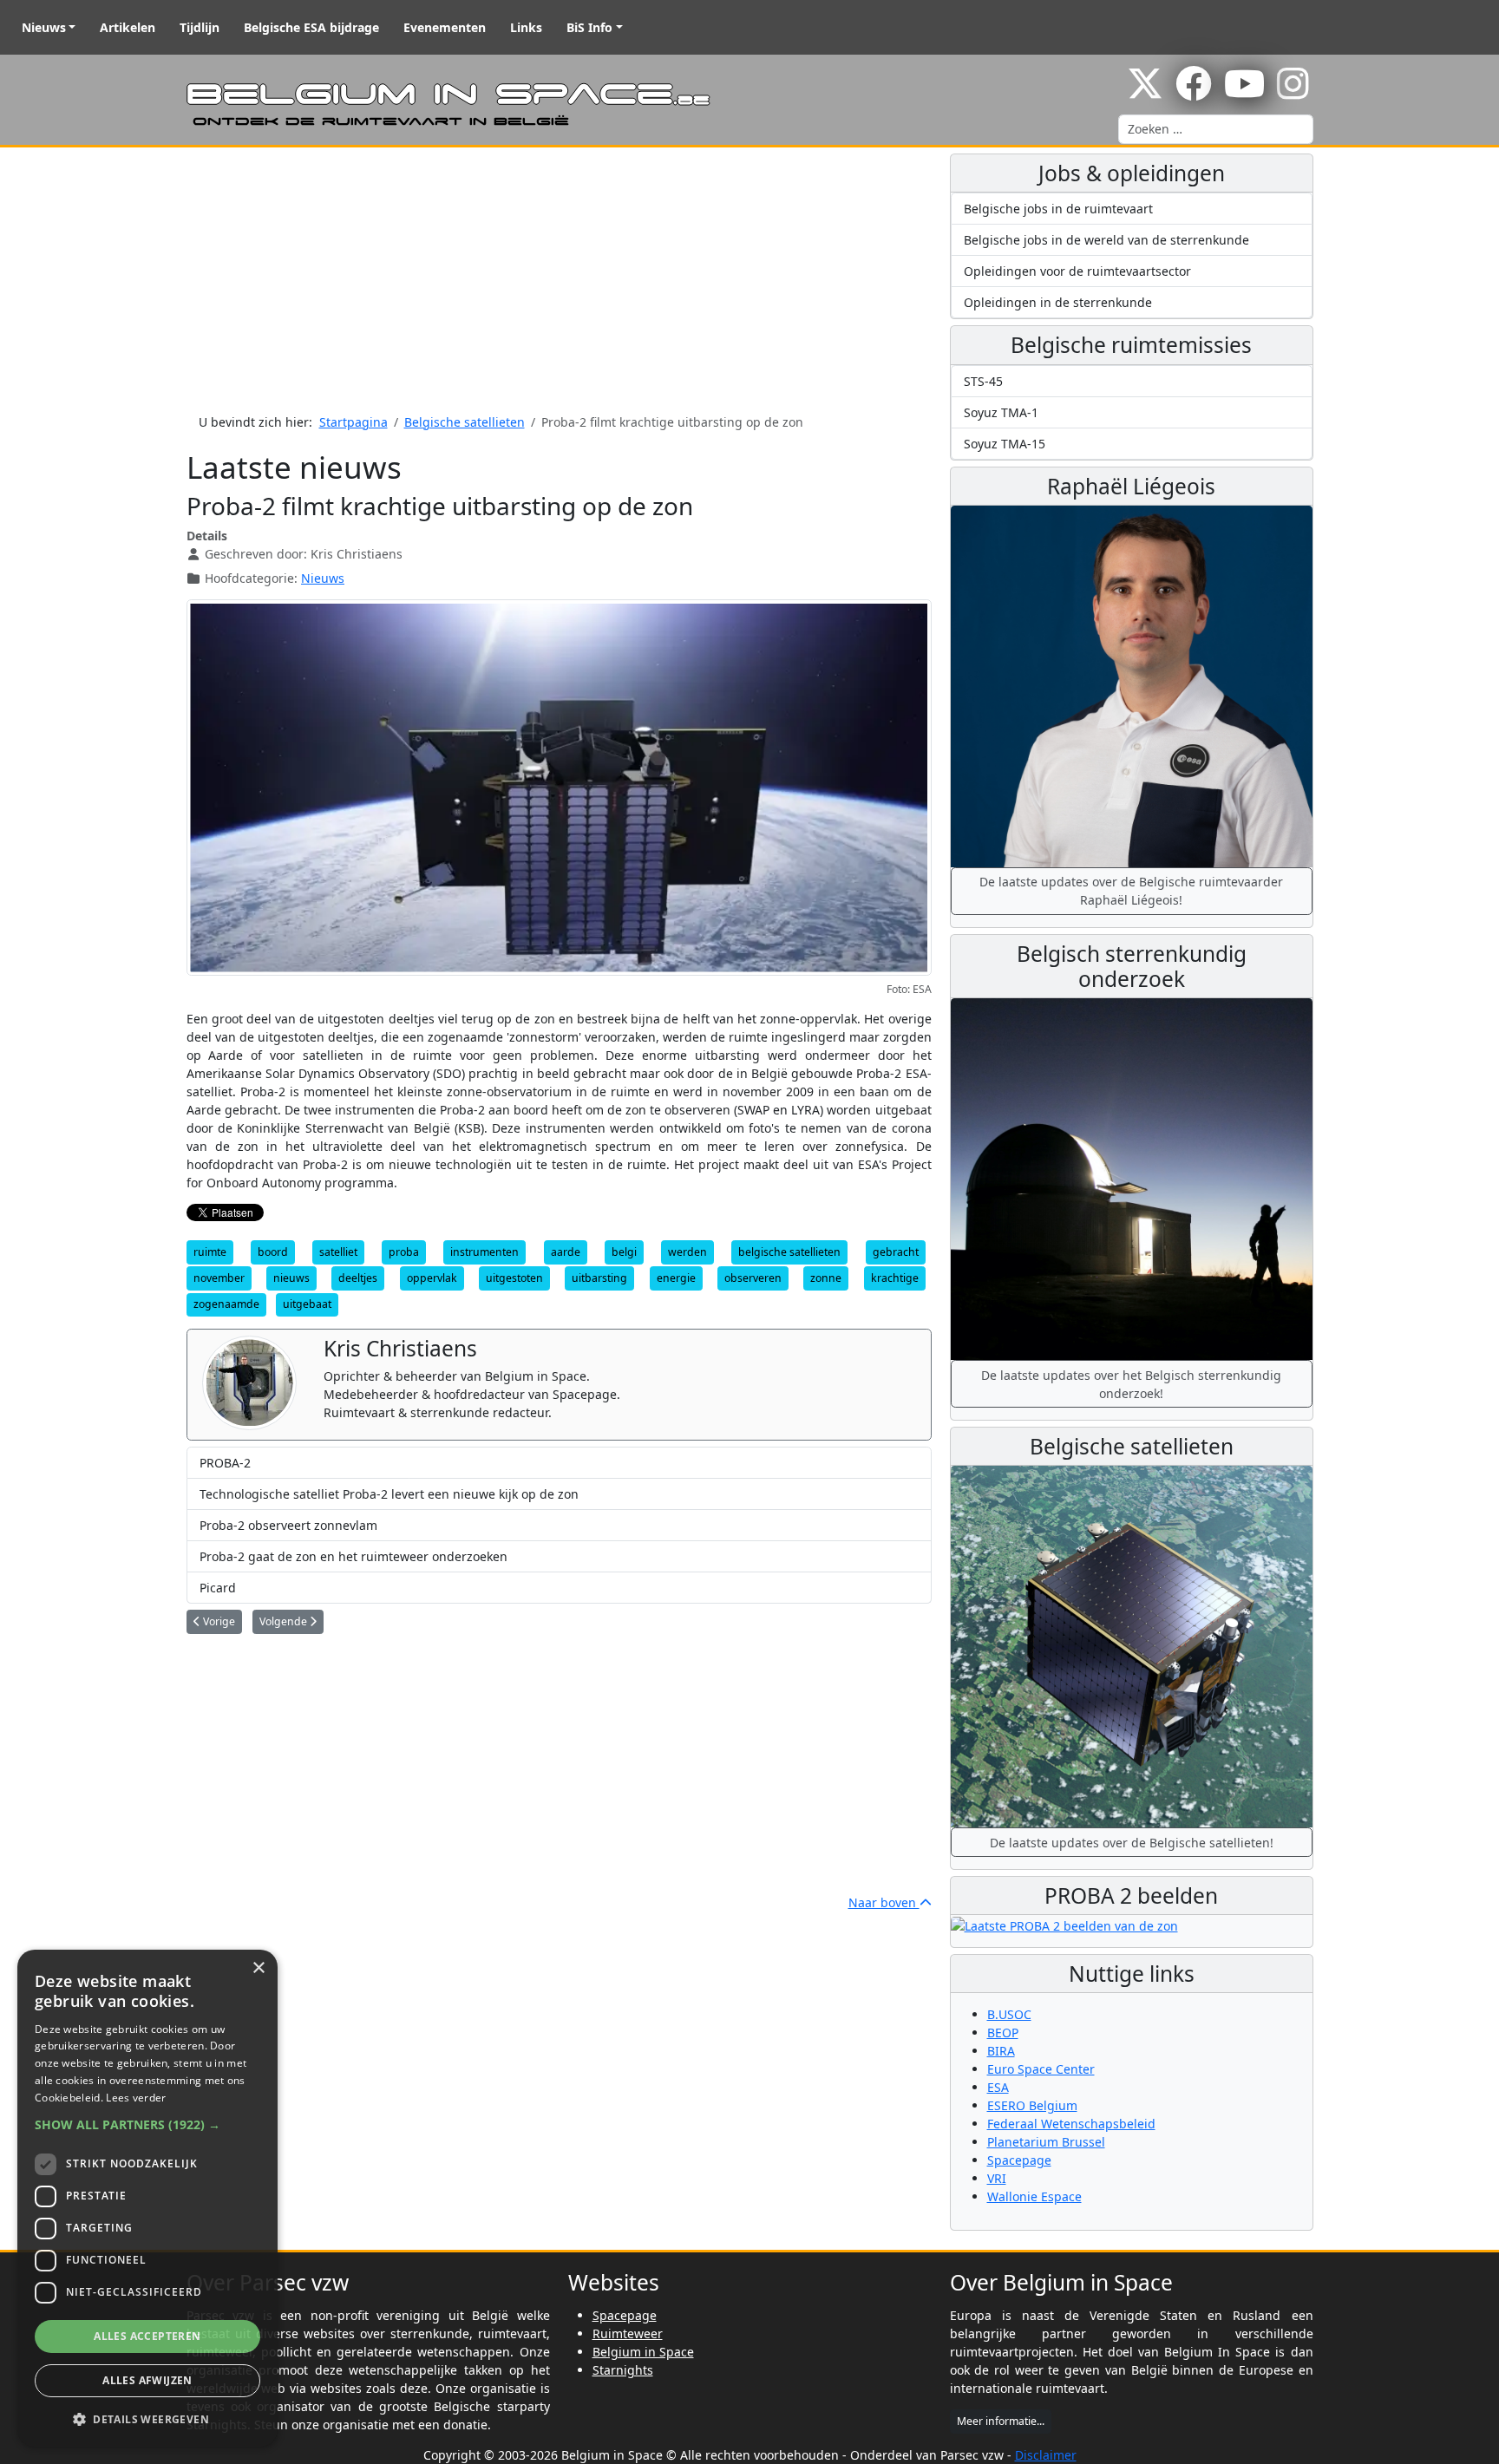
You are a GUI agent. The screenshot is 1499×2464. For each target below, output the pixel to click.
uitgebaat (307, 1304)
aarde (566, 1252)
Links (526, 27)
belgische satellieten (789, 1252)
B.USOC (1009, 2014)
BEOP (1003, 2033)
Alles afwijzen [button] (147, 2380)
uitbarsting (599, 1278)
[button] (147, 2124)
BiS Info (589, 27)
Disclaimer (1046, 2455)
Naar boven (884, 1902)
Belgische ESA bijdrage (311, 27)
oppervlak (432, 1278)
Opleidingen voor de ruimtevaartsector (1077, 271)
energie (676, 1278)
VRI (997, 2178)
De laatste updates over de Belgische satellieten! (1132, 1843)
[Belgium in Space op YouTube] (1244, 92)
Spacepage (1019, 2160)
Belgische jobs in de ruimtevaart (1058, 209)
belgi (624, 1252)
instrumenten (484, 1252)
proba (404, 1252)
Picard (218, 1588)
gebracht (896, 1252)
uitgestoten (514, 1278)
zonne (826, 1278)
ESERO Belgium (1032, 2105)
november (219, 1278)
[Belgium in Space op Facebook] (1194, 92)
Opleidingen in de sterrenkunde (1058, 302)
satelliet (338, 1252)
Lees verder (136, 2098)
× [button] (258, 1968)
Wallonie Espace (1034, 2196)
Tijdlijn (200, 27)
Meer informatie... (1001, 2421)
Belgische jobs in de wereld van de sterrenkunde (1106, 240)
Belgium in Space (643, 2352)
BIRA (1001, 2051)
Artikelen (128, 27)
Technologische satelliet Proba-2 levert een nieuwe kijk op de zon (389, 1494)
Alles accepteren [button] (147, 2336)
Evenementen (445, 27)
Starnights (623, 2370)
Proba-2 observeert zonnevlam (288, 1525)
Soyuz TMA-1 (1001, 412)
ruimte (210, 1252)
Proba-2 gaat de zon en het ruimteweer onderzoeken (353, 1556)
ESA (998, 2087)
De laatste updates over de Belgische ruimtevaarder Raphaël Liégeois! (1131, 891)
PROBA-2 (225, 1463)
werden (687, 1252)
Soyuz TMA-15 (1005, 444)
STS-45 (983, 381)
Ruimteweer (628, 2333)
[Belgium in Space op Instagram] (1293, 92)
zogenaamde (226, 1304)
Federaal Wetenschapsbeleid (1071, 2124)
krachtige (895, 1278)
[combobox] (1216, 129)
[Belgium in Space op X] (1145, 92)
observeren (753, 1278)
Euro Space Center (1041, 2069)
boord (273, 1252)
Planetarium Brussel (1046, 2142)
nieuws (291, 1278)
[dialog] (147, 2198)
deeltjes (358, 1278)
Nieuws (44, 27)
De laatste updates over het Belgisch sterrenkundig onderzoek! (1131, 1384)
